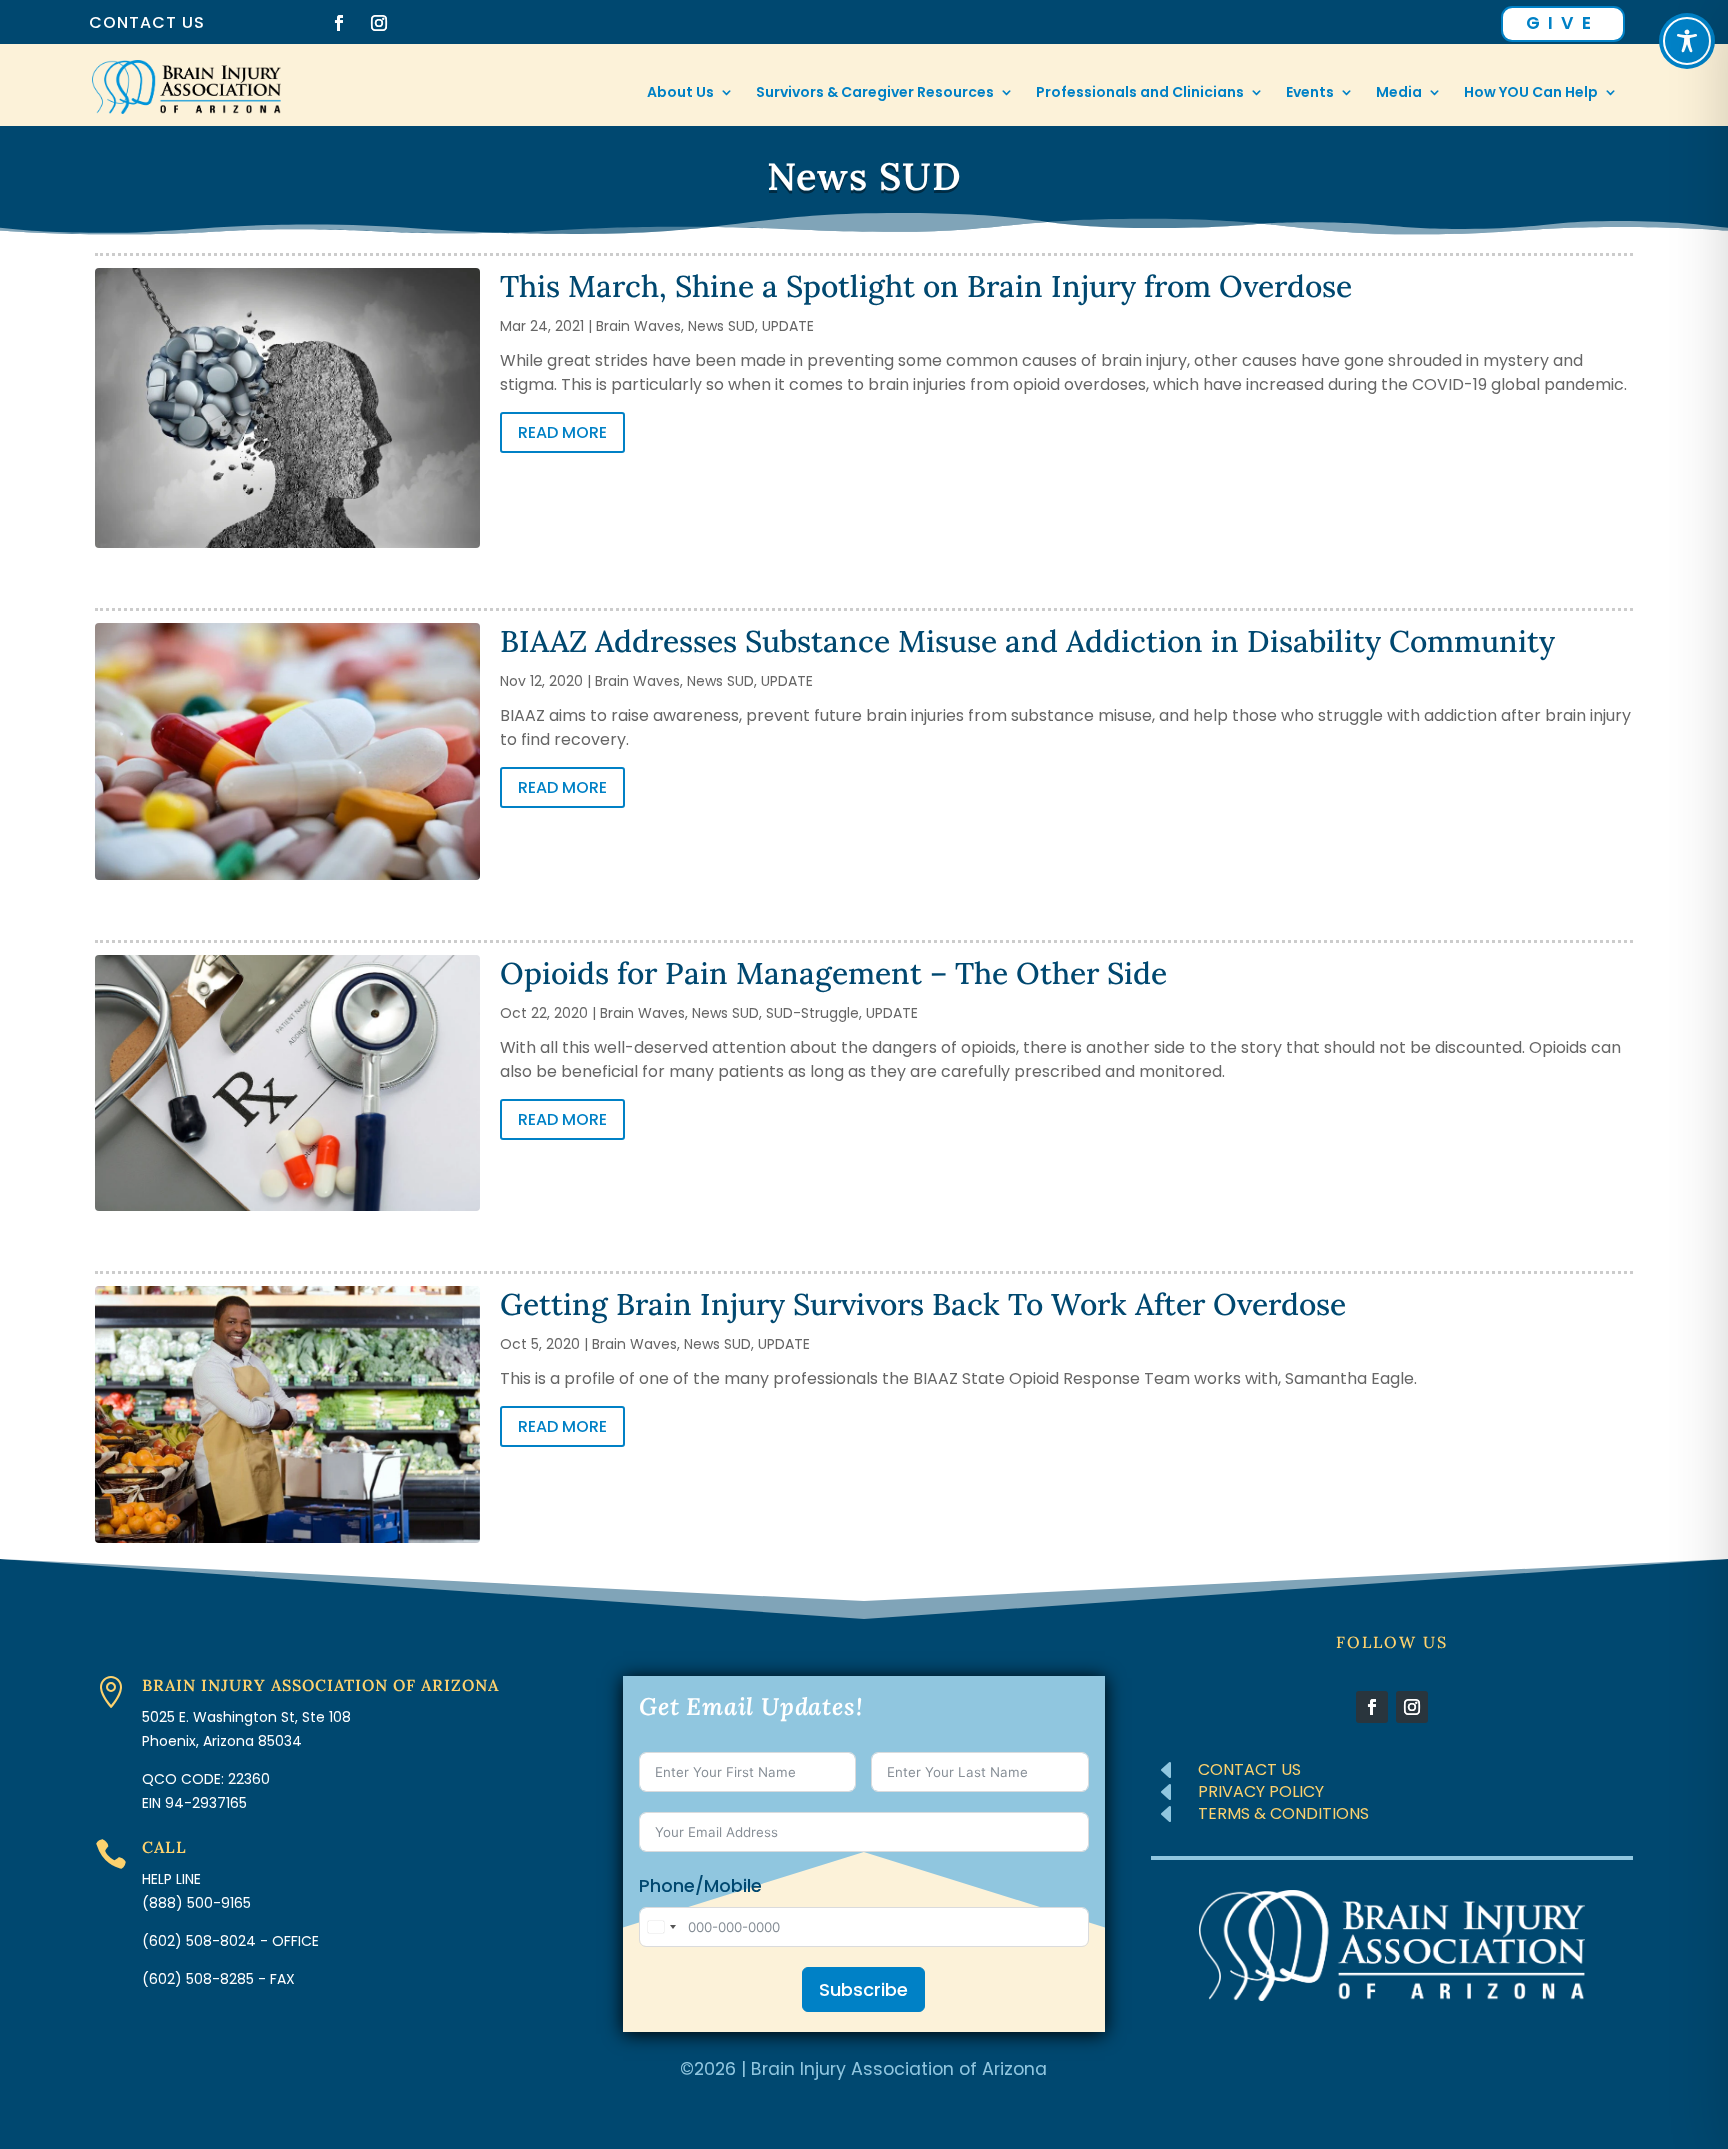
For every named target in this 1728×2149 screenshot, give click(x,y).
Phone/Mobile (700, 1886)
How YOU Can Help (1531, 93)
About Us (680, 93)
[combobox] (661, 1927)
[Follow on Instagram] (379, 23)
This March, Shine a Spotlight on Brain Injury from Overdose (926, 286)
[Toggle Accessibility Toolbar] (1687, 41)
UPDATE (788, 326)
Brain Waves (638, 326)
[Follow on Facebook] (339, 23)
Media (1399, 93)
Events (1310, 93)
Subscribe (863, 1989)
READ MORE (562, 432)
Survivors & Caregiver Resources (875, 93)
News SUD (721, 326)
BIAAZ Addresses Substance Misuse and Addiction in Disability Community (1027, 641)
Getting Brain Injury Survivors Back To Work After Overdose (923, 1304)
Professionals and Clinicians (1140, 93)
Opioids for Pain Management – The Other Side (833, 973)
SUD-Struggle (812, 1013)
